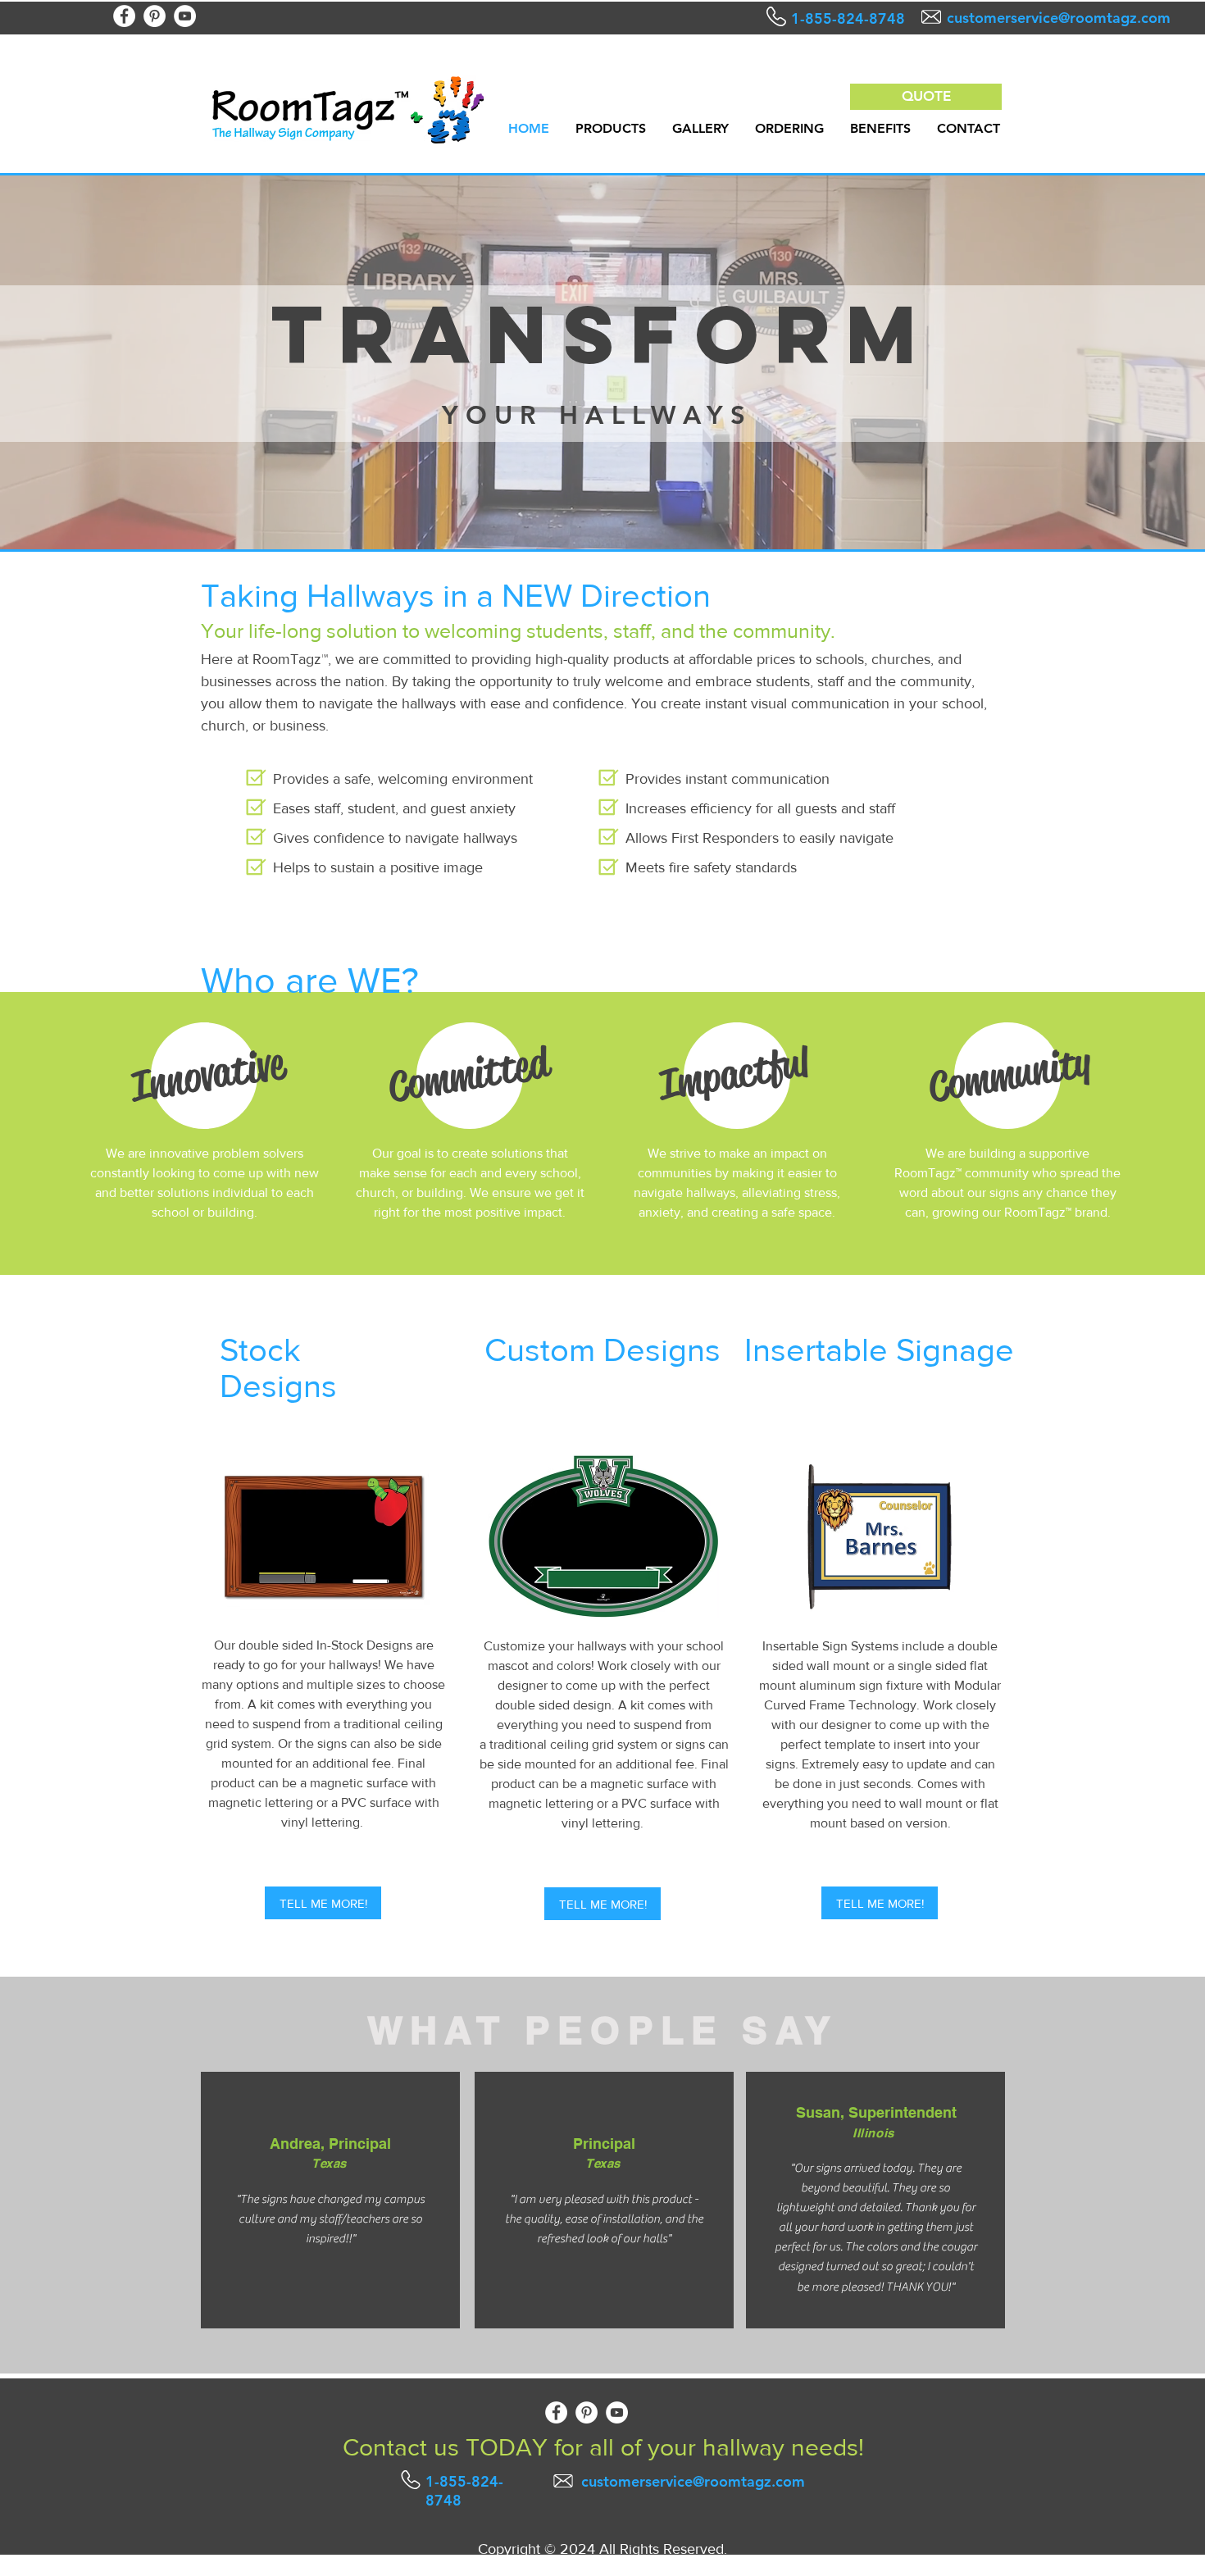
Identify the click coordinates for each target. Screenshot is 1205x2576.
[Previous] (89, 361)
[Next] (1116, 361)
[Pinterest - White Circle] (155, 16)
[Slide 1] (602, 508)
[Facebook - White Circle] (124, 16)
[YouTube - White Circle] (185, 16)
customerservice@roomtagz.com (1059, 18)
